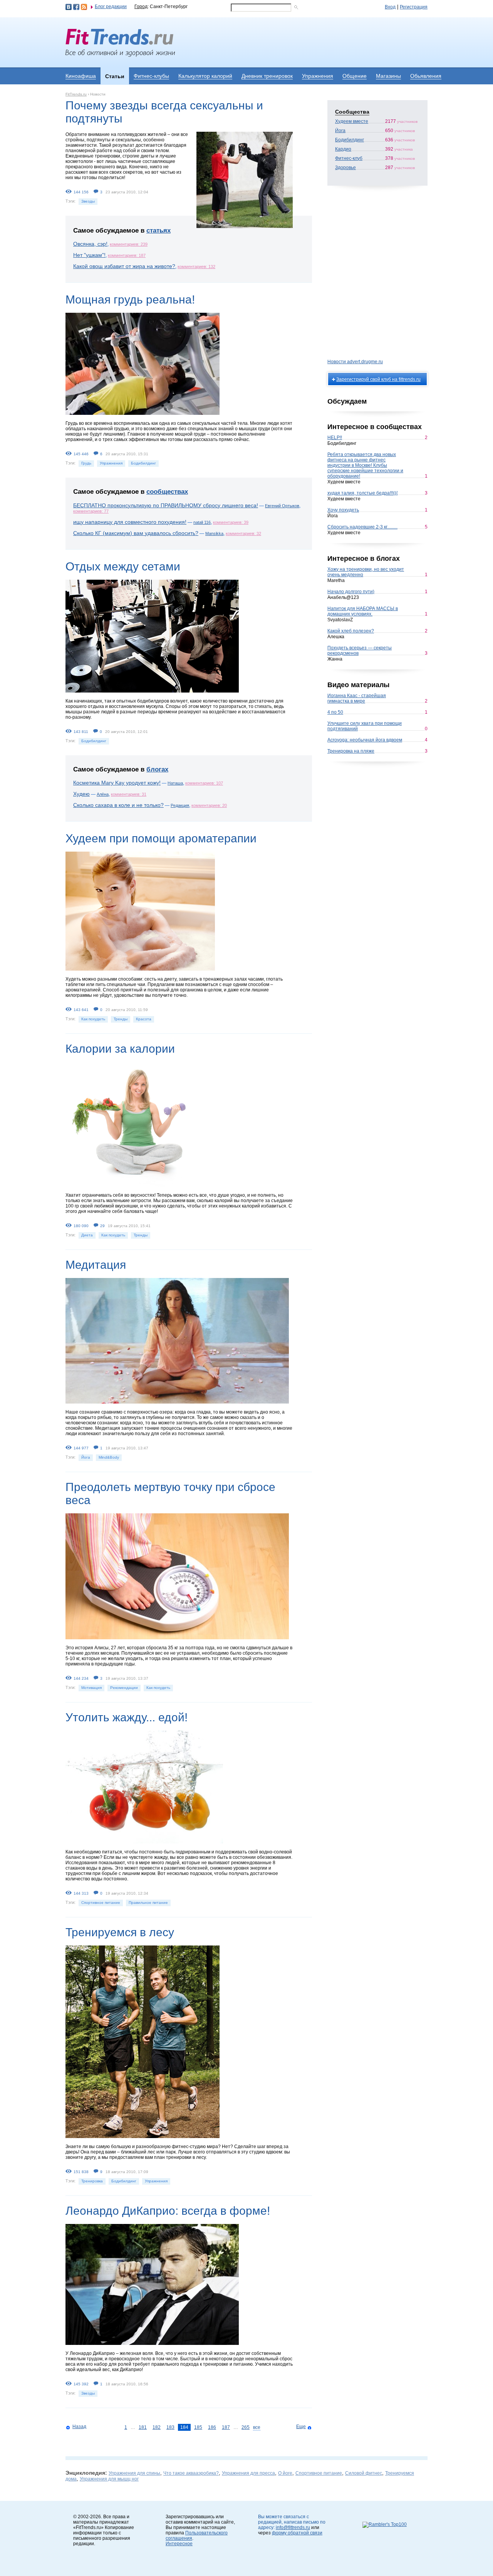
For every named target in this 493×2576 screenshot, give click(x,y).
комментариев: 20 (209, 805)
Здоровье (345, 168)
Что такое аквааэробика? (191, 2473)
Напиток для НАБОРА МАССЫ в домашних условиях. (363, 611)
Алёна (103, 794)
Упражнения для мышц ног (109, 2479)
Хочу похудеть (343, 510)
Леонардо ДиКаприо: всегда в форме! (168, 2211)
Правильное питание (148, 1903)
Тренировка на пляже (351, 751)
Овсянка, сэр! (90, 244)
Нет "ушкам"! (89, 255)
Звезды (88, 201)
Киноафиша (81, 76)
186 (212, 2427)
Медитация (96, 1265)
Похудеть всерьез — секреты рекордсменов (360, 651)
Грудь (86, 463)
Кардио (343, 149)
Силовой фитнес (364, 2473)
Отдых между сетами (123, 566)
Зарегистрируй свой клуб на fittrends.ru (378, 379)
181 (143, 2427)
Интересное (179, 2544)
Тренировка (92, 2181)
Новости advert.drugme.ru (355, 362)
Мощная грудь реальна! (130, 299)
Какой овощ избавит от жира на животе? (124, 266)
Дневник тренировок (267, 76)
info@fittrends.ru (293, 2527)
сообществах (167, 492)
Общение (355, 76)
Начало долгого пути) (351, 592)
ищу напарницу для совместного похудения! (130, 522)
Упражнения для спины (134, 2473)
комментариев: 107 (204, 783)
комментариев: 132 (196, 267)
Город (141, 7)
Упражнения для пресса (248, 2473)
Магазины (388, 76)
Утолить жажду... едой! (127, 1717)
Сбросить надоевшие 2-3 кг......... (362, 527)
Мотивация (91, 1688)
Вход (390, 7)
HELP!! (335, 438)
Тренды (121, 1019)
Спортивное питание (101, 1903)
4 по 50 (335, 712)
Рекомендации (124, 1688)
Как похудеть (93, 1019)
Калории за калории (120, 1049)
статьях (158, 231)
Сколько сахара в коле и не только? (118, 805)
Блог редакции (111, 7)
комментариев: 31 (129, 794)
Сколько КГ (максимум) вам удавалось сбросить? (136, 533)
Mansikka (214, 533)
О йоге (285, 2473)
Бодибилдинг (143, 463)
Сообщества (352, 112)
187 (226, 2427)
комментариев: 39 (231, 522)
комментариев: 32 (243, 533)
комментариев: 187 (127, 255)
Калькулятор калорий (205, 76)
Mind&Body (109, 1457)
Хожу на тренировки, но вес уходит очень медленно (366, 572)
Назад (79, 2427)
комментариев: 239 (129, 244)
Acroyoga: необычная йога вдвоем (365, 740)
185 (198, 2427)
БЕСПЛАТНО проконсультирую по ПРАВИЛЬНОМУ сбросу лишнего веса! (166, 505)
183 (170, 2427)
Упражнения (318, 76)
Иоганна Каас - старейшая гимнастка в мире (357, 698)
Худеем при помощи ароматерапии (161, 838)
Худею (81, 794)
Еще (301, 2427)
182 (157, 2427)
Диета (87, 1235)
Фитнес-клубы (151, 76)
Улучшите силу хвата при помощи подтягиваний (365, 726)
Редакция (180, 805)
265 (246, 2427)
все (257, 2427)
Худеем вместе (352, 121)
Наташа (175, 783)
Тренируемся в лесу (120, 1932)
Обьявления (426, 76)
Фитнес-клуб (349, 158)
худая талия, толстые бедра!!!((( (363, 493)
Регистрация (414, 7)
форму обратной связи (297, 2533)
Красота (144, 1019)
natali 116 (202, 522)
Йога (86, 1457)
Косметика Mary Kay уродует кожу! (117, 783)
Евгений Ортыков (282, 506)
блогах (157, 769)
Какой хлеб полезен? (351, 631)
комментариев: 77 (91, 511)
